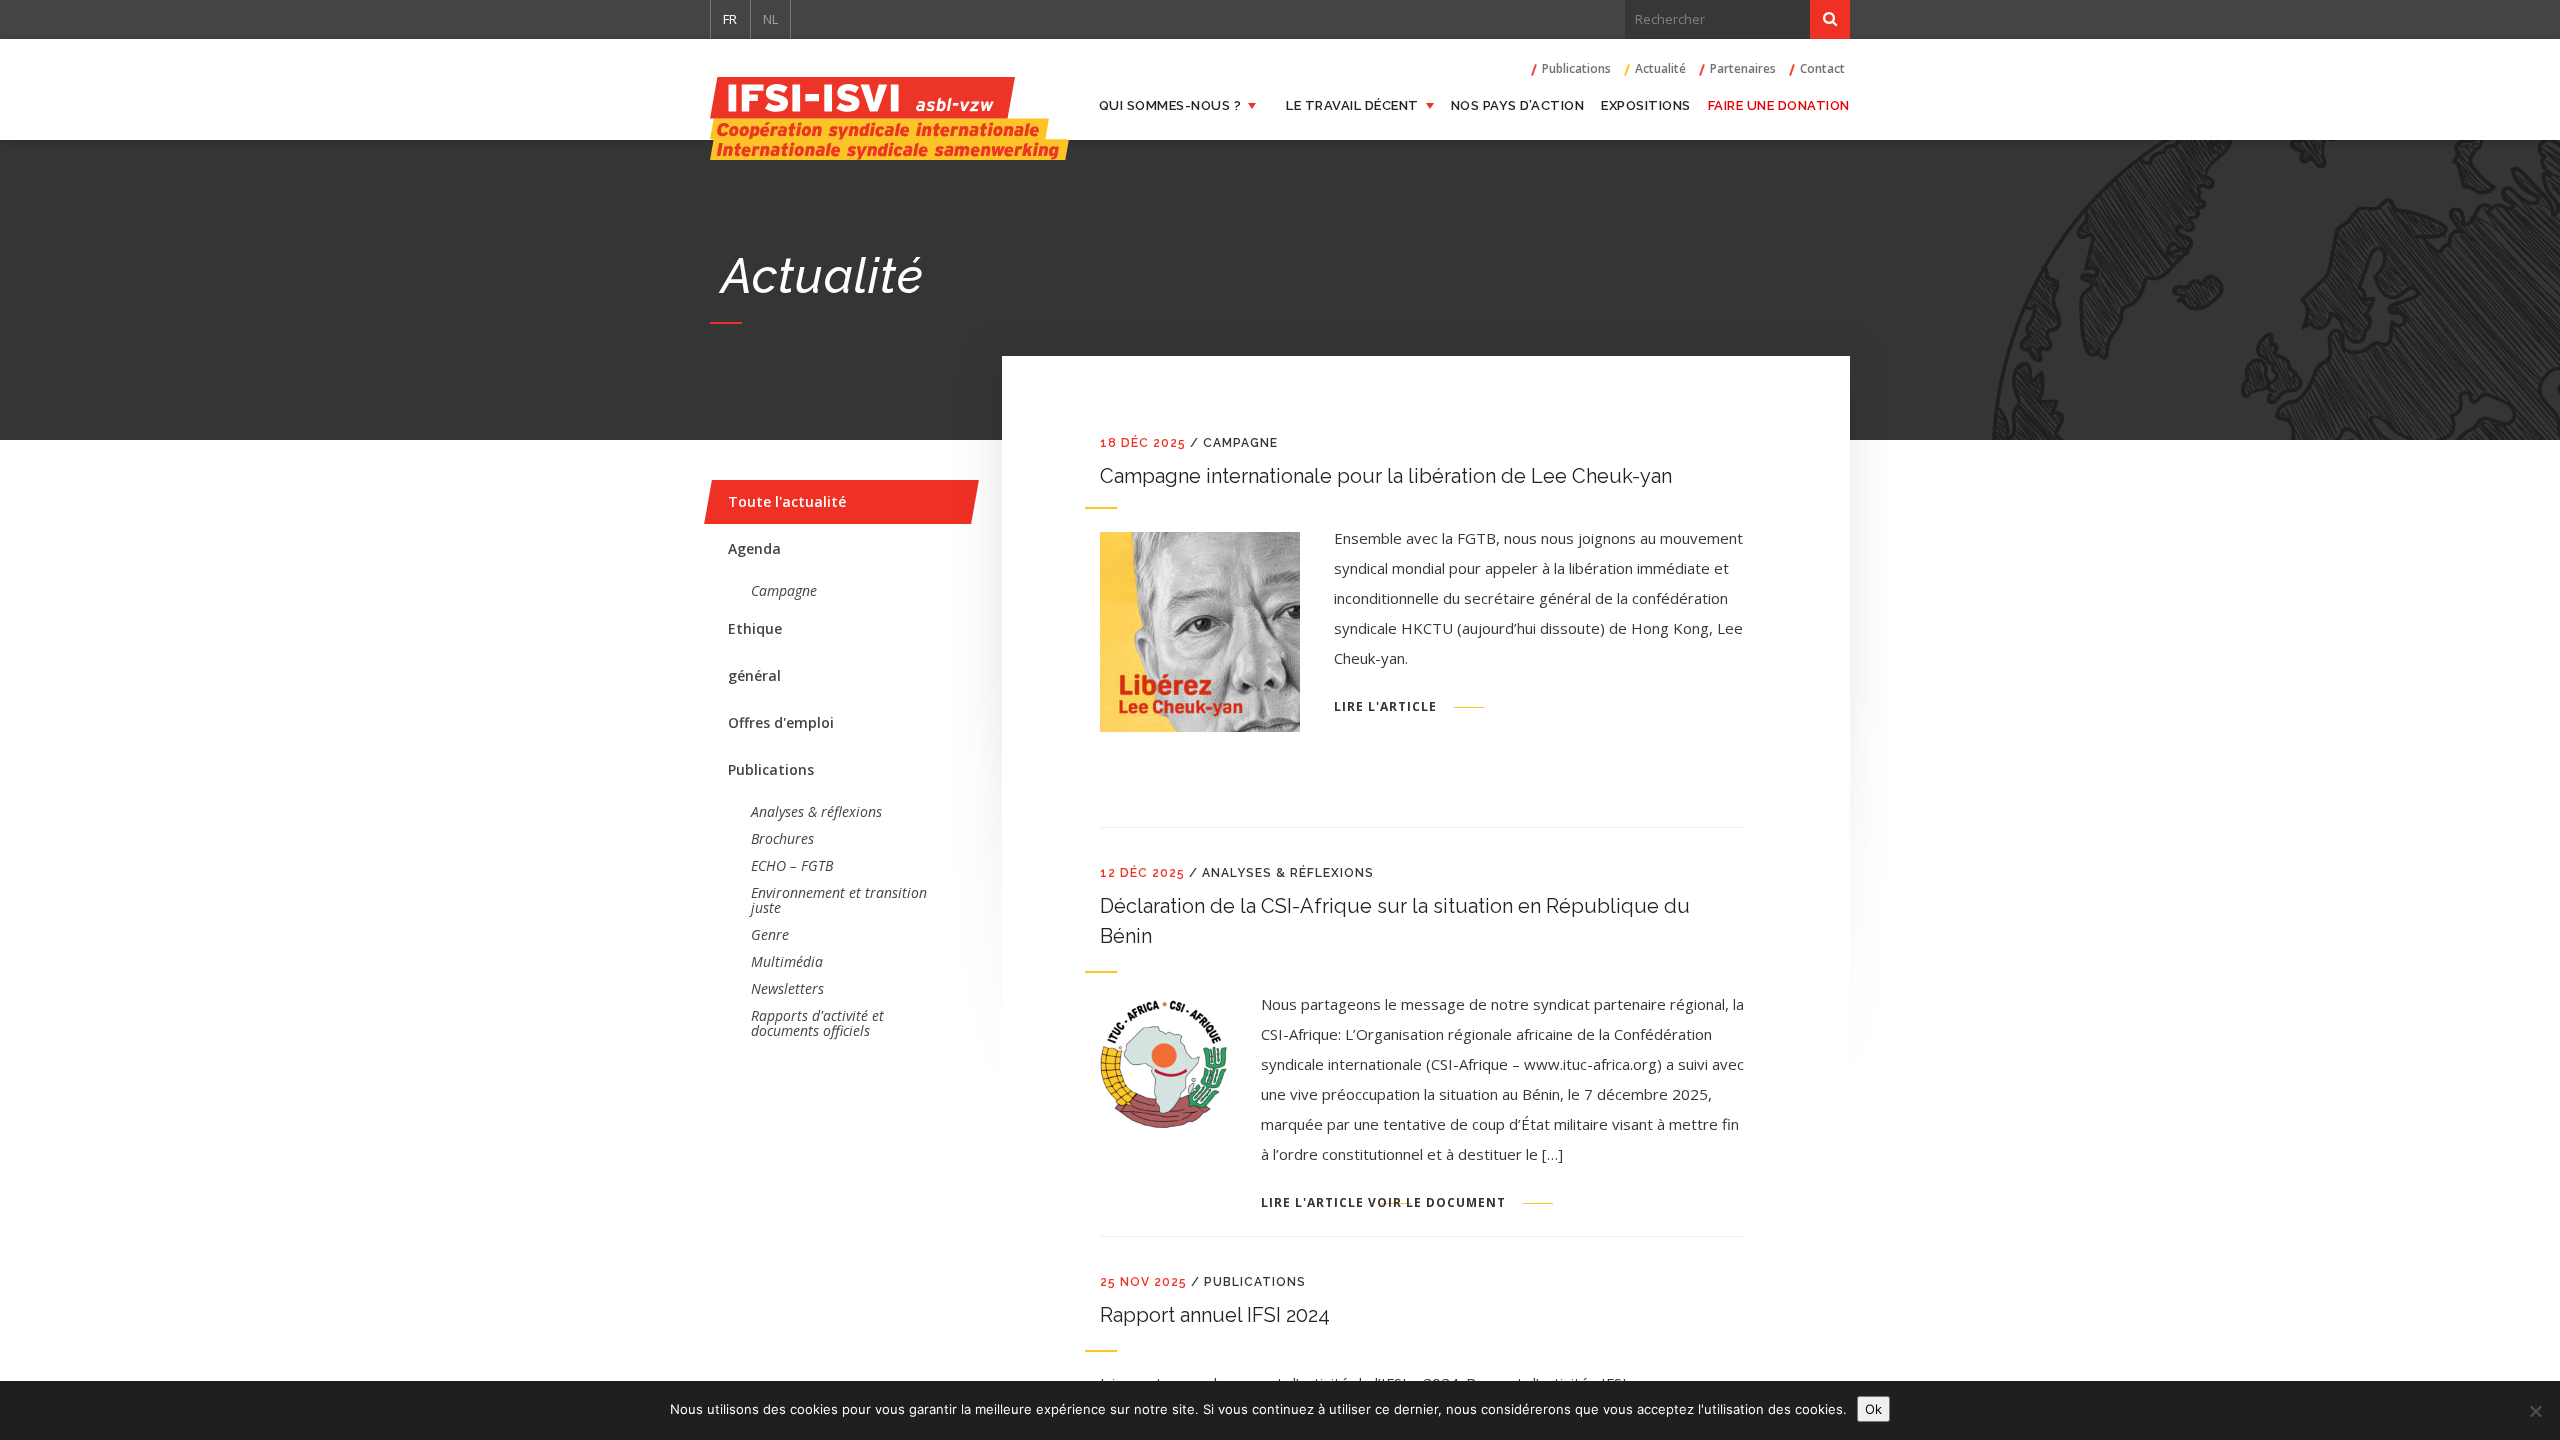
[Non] (2535, 1411)
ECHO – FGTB (792, 865)
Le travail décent (1352, 105)
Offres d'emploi (781, 722)
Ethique (755, 628)
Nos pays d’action (1518, 105)
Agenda (754, 548)
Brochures (782, 838)
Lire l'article (1385, 707)
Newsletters (787, 988)
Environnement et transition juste (839, 900)
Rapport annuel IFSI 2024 (1215, 1315)
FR (730, 19)
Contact (1822, 69)
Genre (770, 934)
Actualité (1660, 69)
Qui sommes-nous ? (1170, 105)
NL (770, 19)
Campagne (784, 590)
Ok (1873, 1409)
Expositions (1646, 105)
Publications (1576, 69)
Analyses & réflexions (816, 811)
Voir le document (1437, 1203)
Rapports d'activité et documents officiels (817, 1023)
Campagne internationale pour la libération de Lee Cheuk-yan (1386, 476)
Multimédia (787, 961)
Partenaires (1743, 69)
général (754, 675)
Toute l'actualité (787, 501)
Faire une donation (1779, 105)
